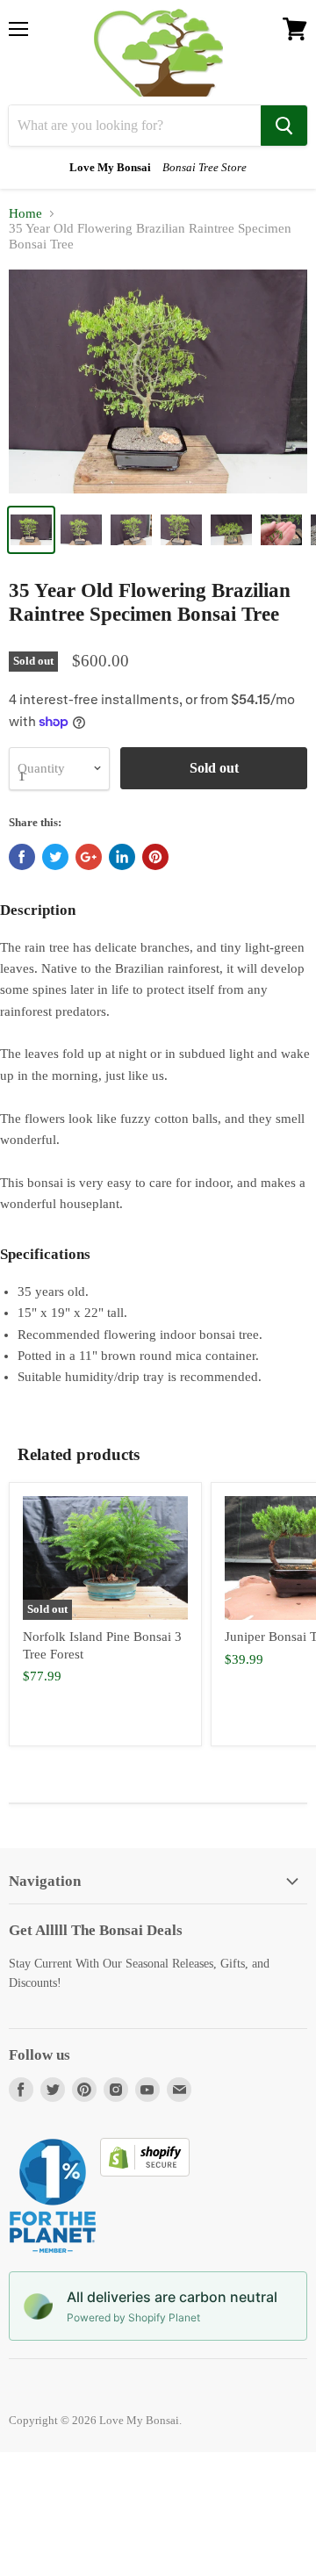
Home (25, 213)
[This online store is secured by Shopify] (145, 2172)
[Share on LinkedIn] (122, 857)
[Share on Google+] (89, 857)
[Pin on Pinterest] (155, 857)
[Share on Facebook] (22, 857)
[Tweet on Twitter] (55, 857)
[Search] (284, 126)
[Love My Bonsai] (158, 53)
